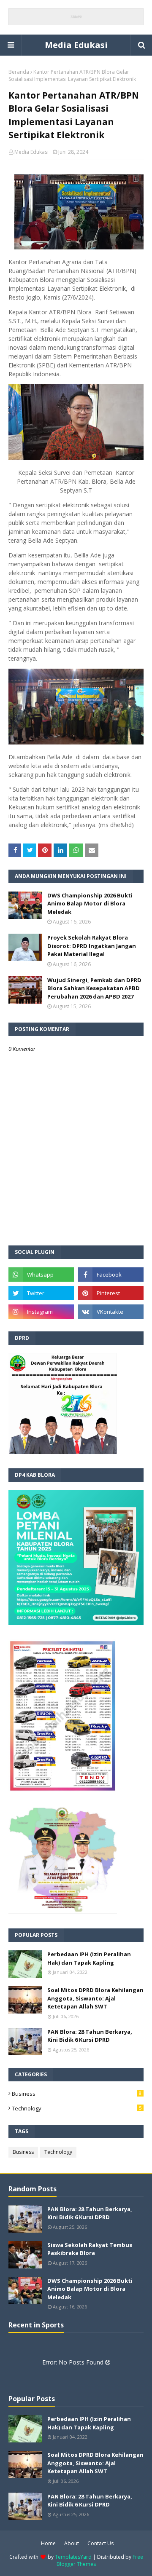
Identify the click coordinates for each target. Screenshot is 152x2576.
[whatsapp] (41, 1275)
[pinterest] (111, 1293)
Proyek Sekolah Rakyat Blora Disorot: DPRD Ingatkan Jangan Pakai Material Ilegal (92, 946)
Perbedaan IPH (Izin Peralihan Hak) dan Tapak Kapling (89, 1958)
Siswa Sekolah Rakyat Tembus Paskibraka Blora (90, 2249)
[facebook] (111, 1275)
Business (77, 2094)
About (72, 2543)
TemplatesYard (73, 2557)
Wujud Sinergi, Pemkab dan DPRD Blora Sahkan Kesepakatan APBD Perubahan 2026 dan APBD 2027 (94, 988)
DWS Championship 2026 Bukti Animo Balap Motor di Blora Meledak (90, 904)
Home (48, 2543)
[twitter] (41, 1293)
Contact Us (100, 2543)
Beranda (19, 72)
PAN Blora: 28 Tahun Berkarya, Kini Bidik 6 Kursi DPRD (90, 2036)
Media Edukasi (76, 45)
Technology (77, 2108)
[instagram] (41, 1312)
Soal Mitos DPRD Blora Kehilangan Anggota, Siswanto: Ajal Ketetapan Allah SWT (95, 1998)
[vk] (111, 1312)
